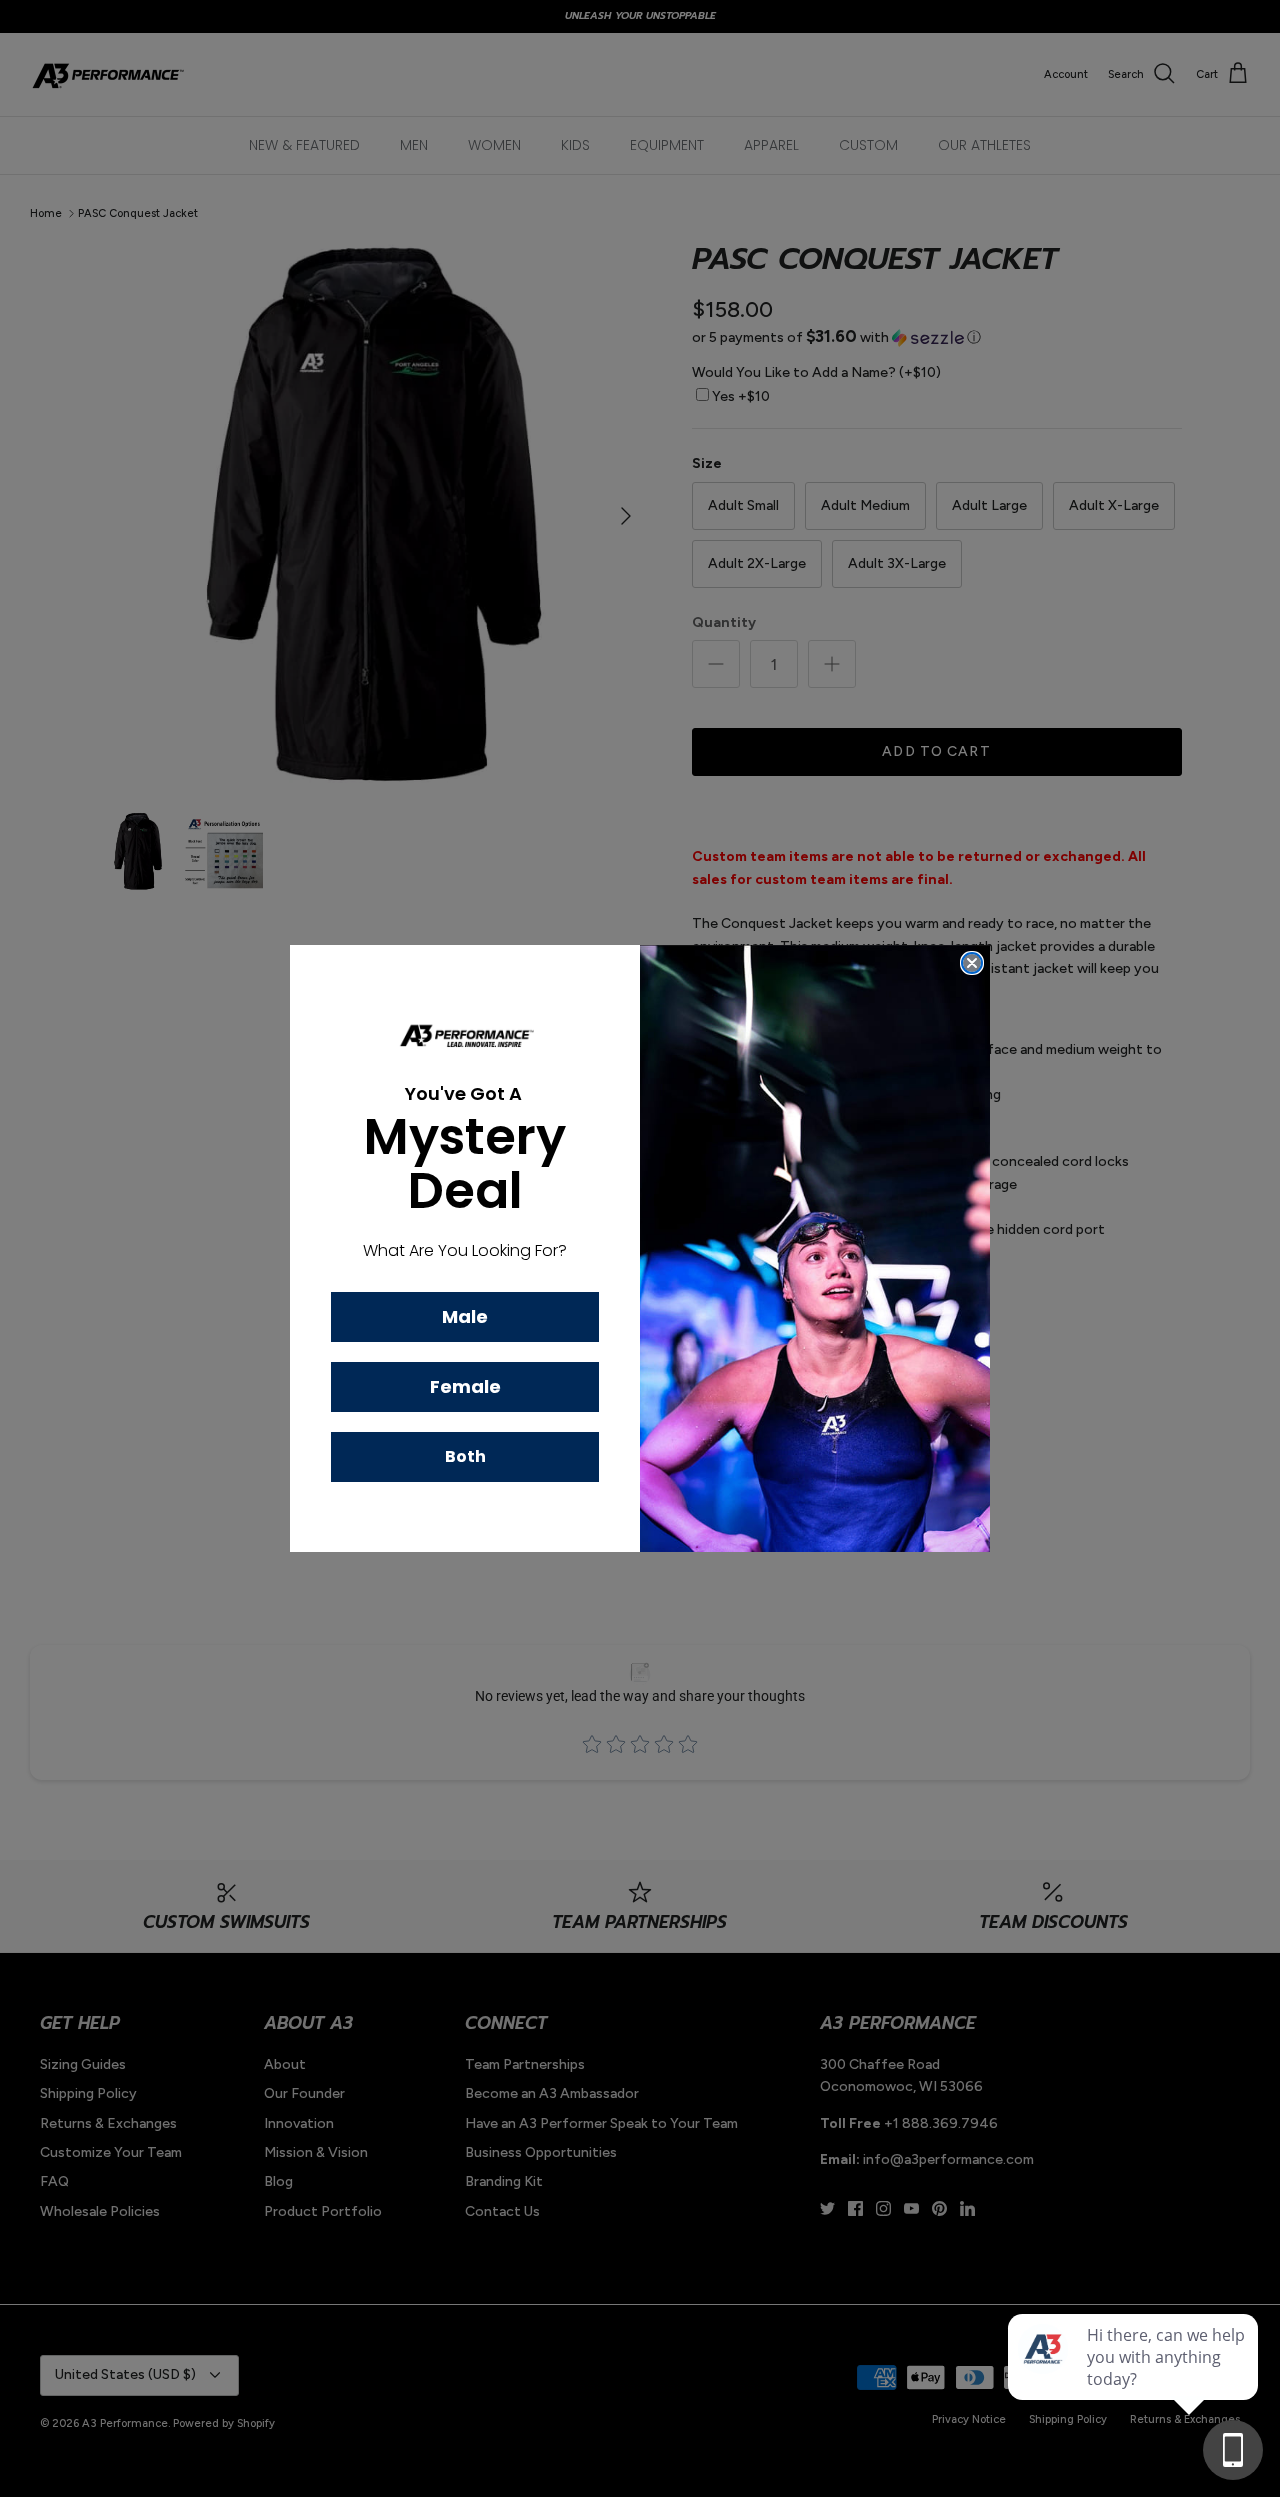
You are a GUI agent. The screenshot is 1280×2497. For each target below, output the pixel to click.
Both (465, 1456)
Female (465, 1386)
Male (465, 1316)
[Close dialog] (972, 963)
